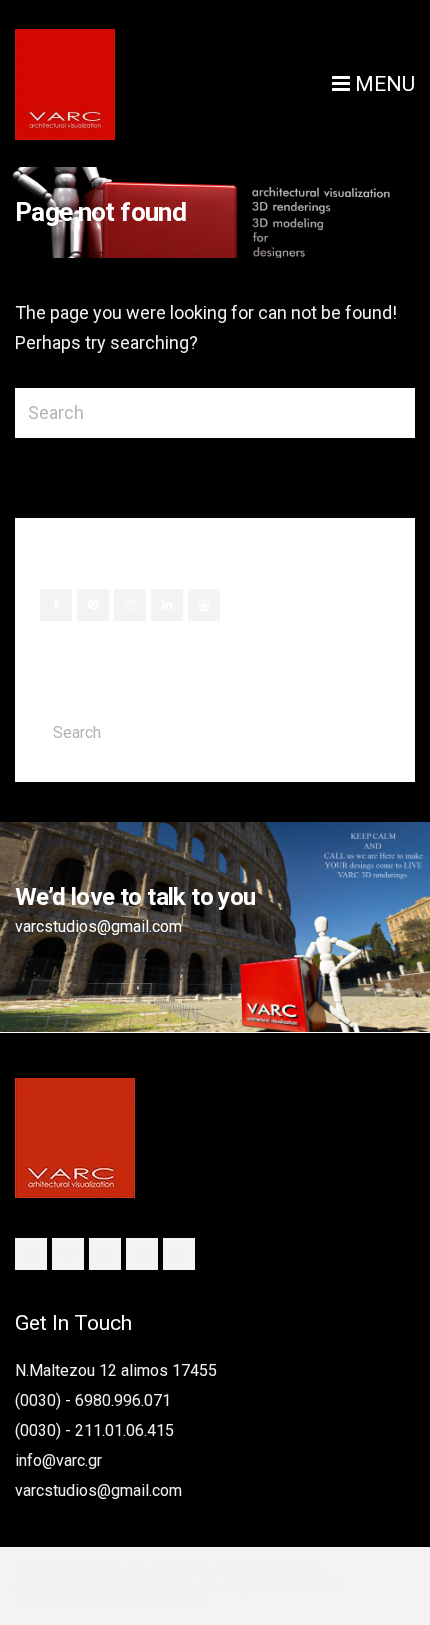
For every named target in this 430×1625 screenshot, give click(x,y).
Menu (382, 84)
